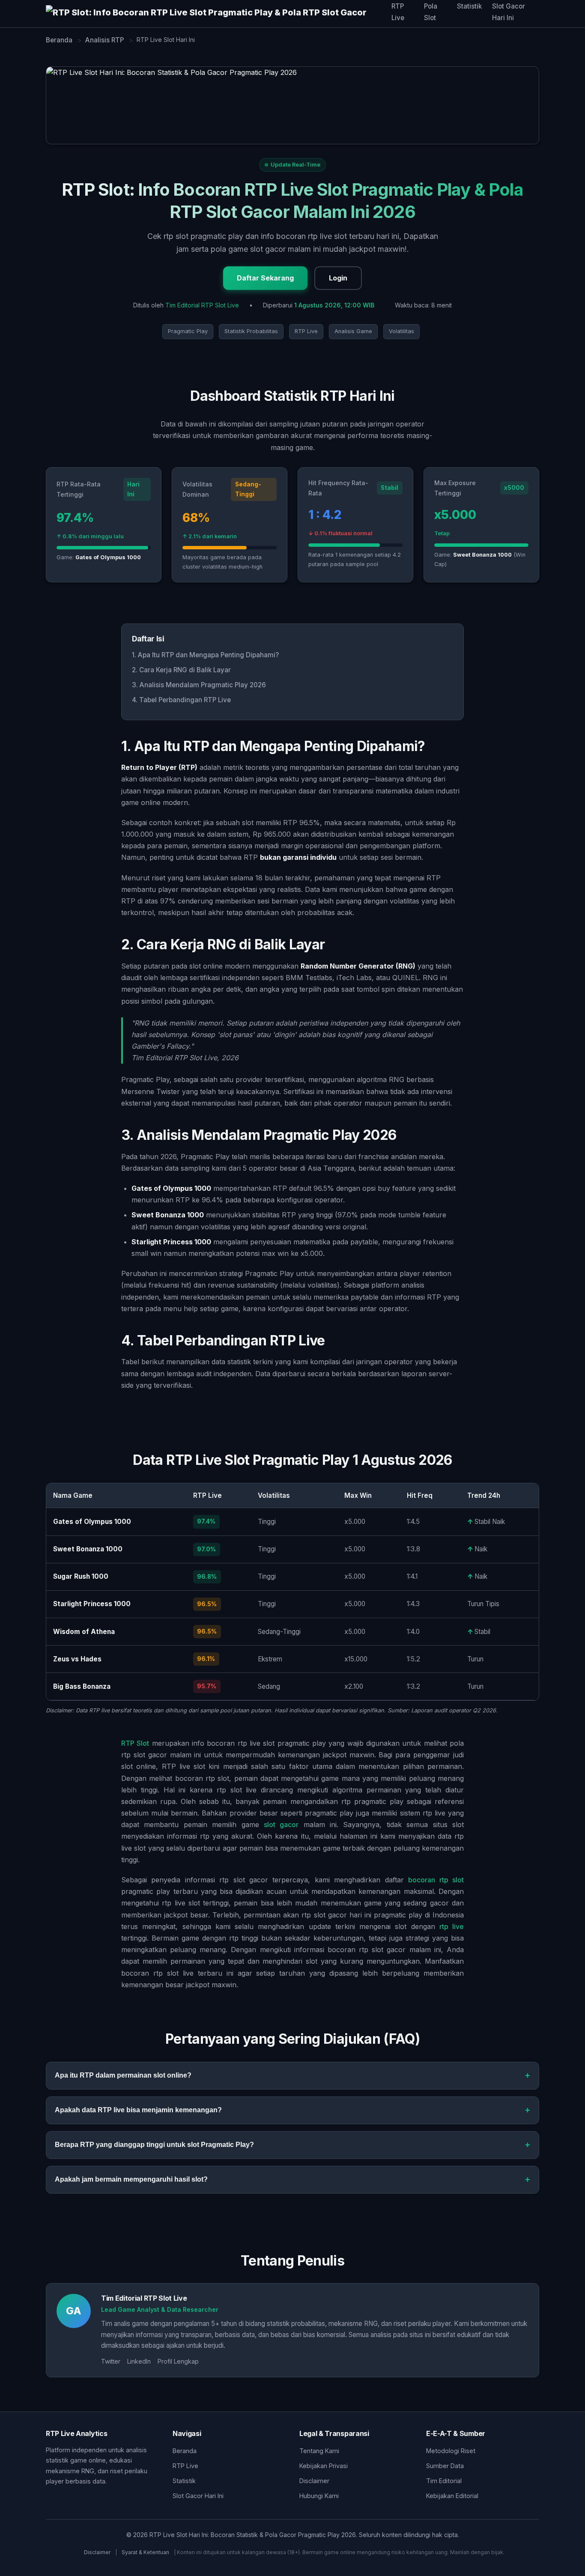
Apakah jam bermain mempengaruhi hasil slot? (131, 2179)
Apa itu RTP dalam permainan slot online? (123, 2075)
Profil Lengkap (178, 2361)
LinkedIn (139, 2361)
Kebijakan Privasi (324, 2466)
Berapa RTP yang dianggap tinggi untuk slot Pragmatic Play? (154, 2145)
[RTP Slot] (219, 14)
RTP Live (185, 2466)
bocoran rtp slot (436, 1880)
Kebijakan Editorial (452, 2496)
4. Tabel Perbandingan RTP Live (181, 700)
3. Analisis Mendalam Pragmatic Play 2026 (199, 685)
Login (338, 278)
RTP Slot (135, 1743)
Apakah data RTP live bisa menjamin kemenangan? (138, 2110)
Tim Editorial (444, 2481)
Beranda (185, 2451)
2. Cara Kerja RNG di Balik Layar (181, 670)
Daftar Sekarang (265, 278)
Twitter (111, 2361)
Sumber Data (445, 2466)
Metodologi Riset (451, 2451)
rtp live (452, 1926)
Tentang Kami (319, 2451)
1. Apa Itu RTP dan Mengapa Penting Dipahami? (205, 655)
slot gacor (281, 1825)
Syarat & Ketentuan (145, 2552)
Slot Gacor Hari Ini (198, 2496)
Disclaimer (314, 2481)
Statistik (469, 6)
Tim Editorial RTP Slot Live (202, 305)
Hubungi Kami (319, 2496)
